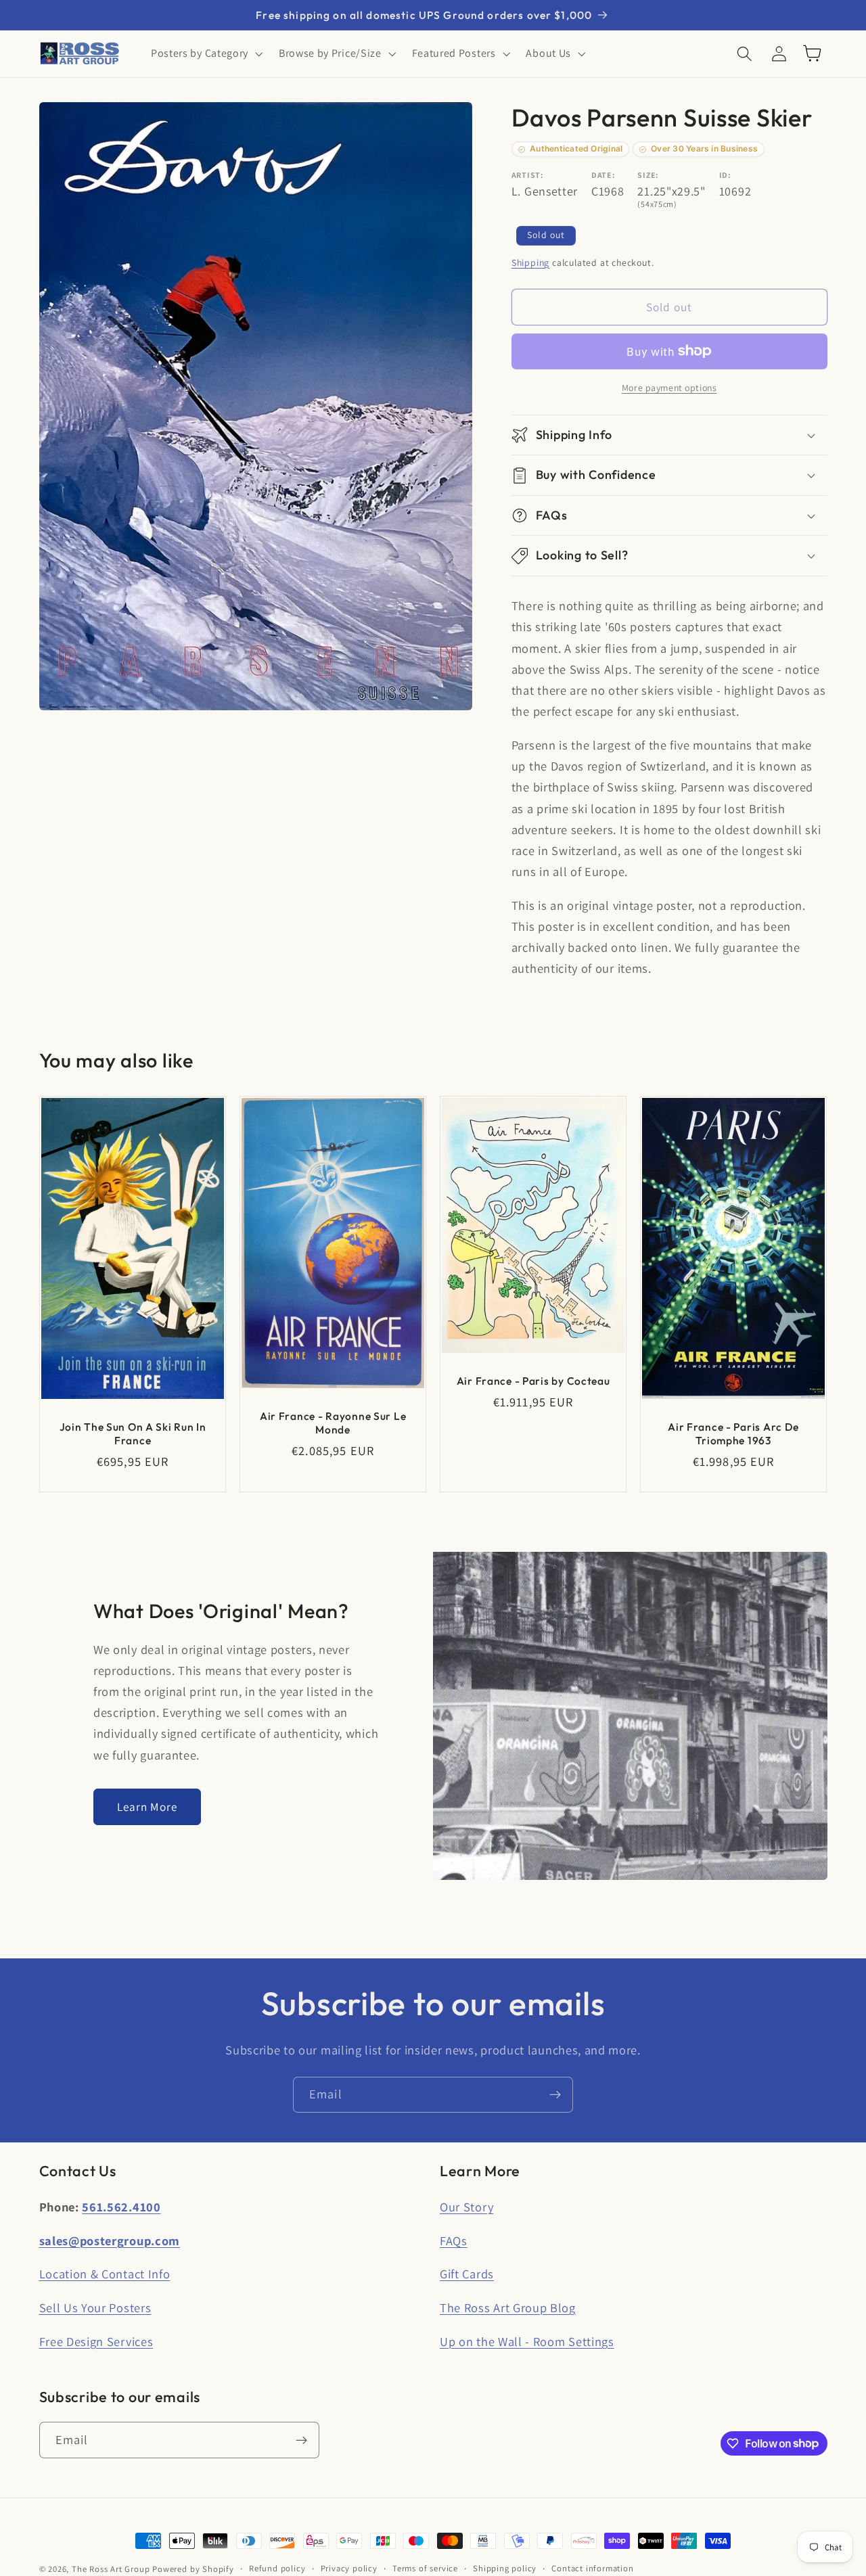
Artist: (528, 175)
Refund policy (277, 2568)
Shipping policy (505, 2568)
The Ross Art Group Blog (508, 2307)
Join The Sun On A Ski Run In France (132, 1433)
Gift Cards (467, 2274)
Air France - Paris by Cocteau (533, 1381)
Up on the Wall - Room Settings (527, 2341)
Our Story (466, 2207)
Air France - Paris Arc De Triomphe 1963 (733, 1433)
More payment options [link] (669, 388)
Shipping (530, 262)
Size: (648, 175)
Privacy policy (349, 2568)
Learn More (147, 1807)
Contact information (592, 2568)
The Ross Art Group (111, 2569)
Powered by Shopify (193, 2569)
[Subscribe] (555, 2095)
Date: (603, 175)
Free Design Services (96, 2341)
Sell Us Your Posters (95, 2307)
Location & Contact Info (105, 2274)
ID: (725, 175)
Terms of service (425, 2568)
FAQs (454, 2240)
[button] (205, 53)
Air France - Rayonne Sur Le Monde (333, 1423)
